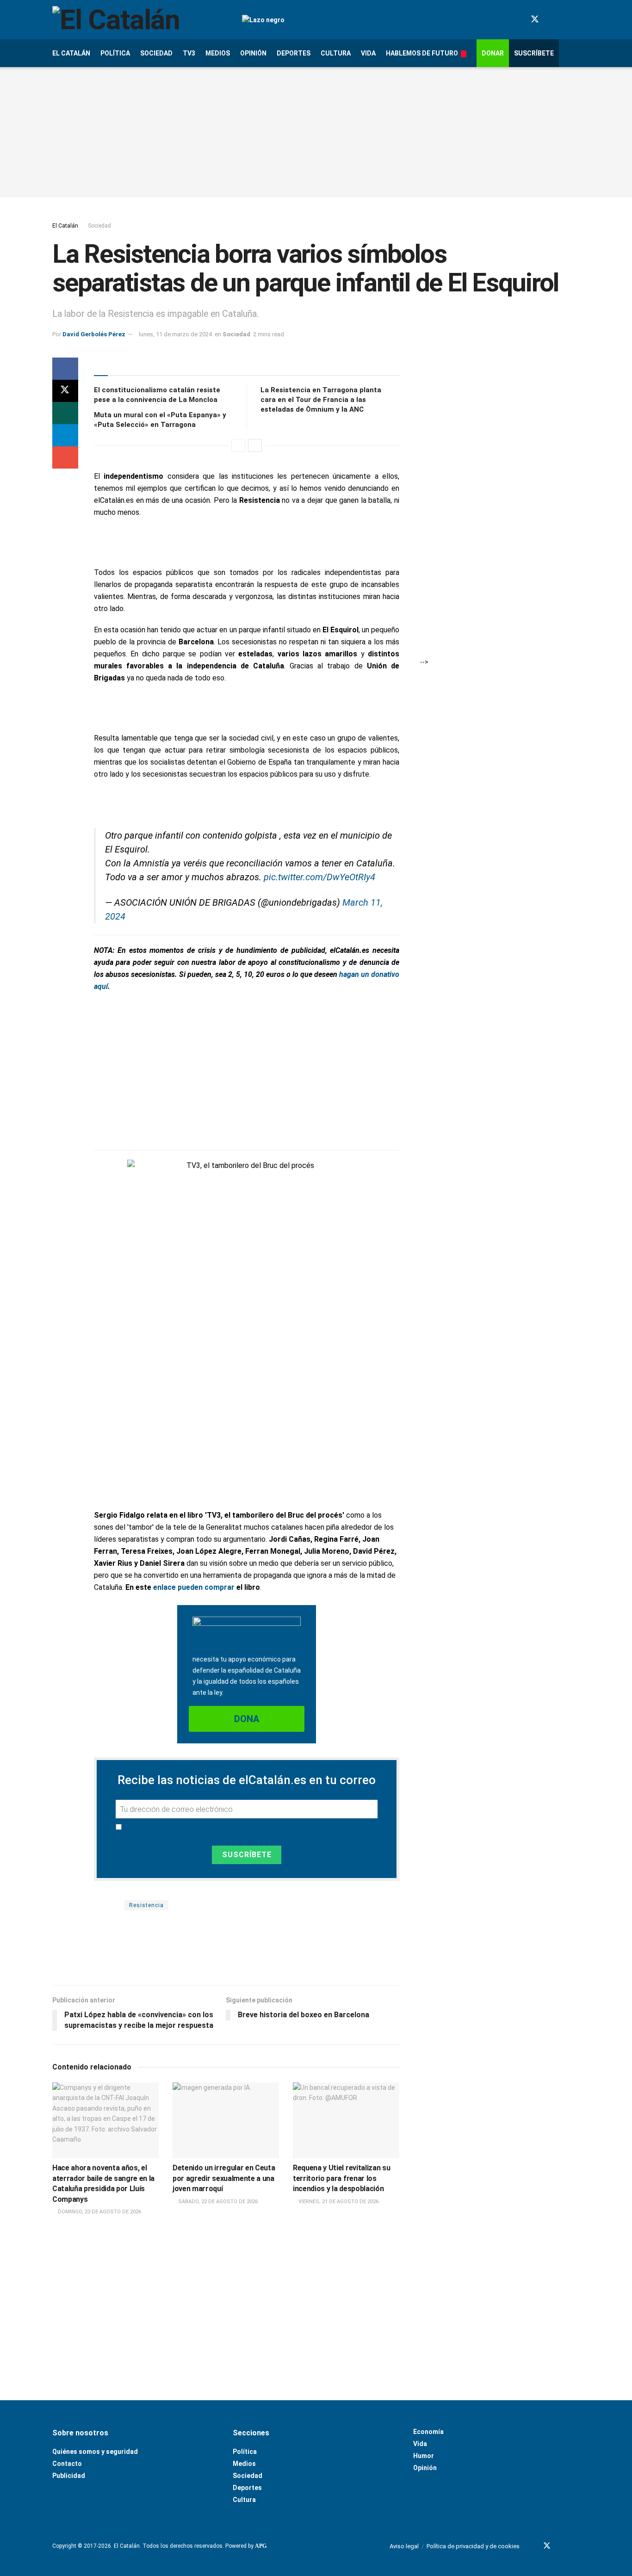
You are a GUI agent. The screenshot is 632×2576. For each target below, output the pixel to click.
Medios (218, 53)
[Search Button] (576, 53)
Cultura (336, 53)
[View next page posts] (255, 445)
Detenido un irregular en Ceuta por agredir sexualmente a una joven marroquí (224, 2178)
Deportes (294, 53)
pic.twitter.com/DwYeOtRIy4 (319, 877)
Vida (368, 53)
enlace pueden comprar (194, 1587)
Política (115, 53)
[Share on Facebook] (65, 369)
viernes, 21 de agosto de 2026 (338, 2202)
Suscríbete (534, 53)
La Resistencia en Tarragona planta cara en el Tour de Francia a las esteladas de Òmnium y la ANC (321, 400)
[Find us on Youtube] (551, 20)
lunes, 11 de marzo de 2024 (175, 334)
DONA (247, 1719)
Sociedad (156, 53)
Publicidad (69, 2476)
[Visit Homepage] (139, 20)
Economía (428, 2432)
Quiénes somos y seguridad (95, 2452)
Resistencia (146, 1905)
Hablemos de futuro (422, 53)
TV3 (189, 53)
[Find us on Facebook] (518, 20)
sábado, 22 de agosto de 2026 (217, 2202)
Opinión (253, 53)
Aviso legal (404, 2546)
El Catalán (71, 53)
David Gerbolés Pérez (94, 334)
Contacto (67, 2464)
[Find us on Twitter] (535, 19)
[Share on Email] (65, 457)
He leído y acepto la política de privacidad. (193, 1827)
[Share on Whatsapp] (65, 413)
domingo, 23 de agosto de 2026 (99, 2212)
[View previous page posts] (238, 445)
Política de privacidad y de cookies (473, 2546)
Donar (493, 53)
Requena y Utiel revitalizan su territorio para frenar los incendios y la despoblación (341, 2178)
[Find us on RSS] (576, 20)
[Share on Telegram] (65, 435)
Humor (424, 2456)
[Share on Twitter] (65, 391)
